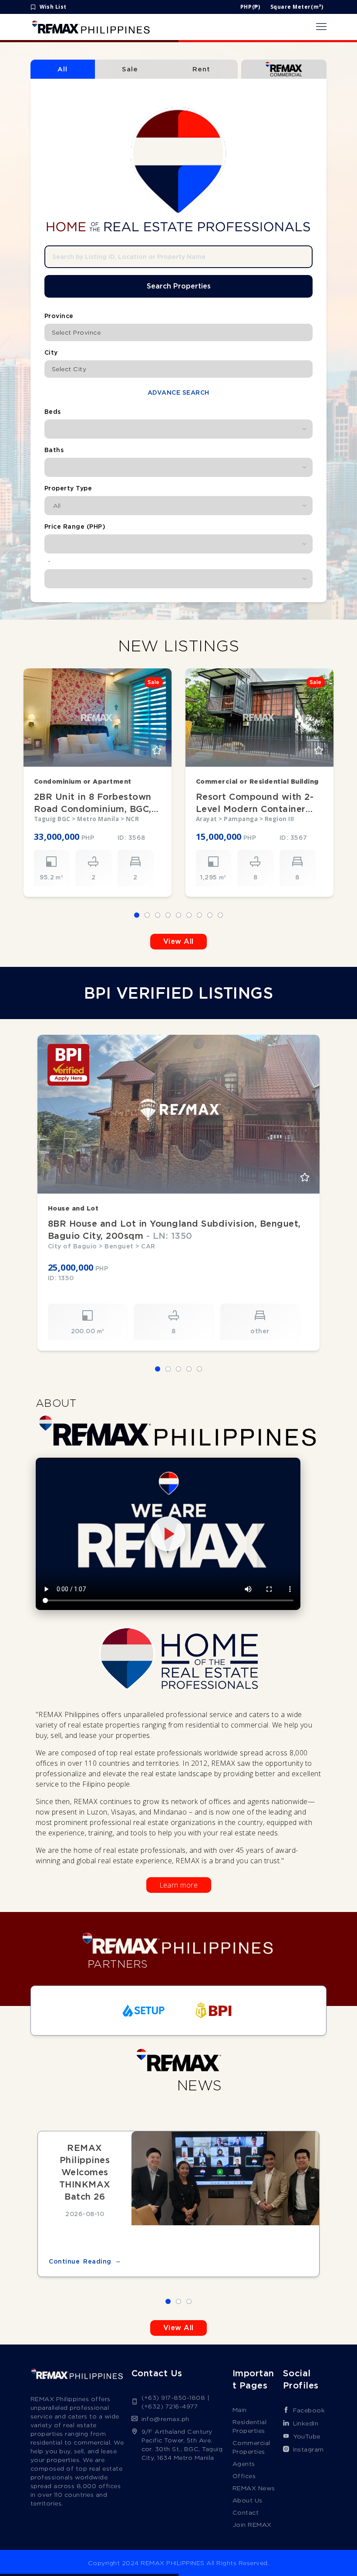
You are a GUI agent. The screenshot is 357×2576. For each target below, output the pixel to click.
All (62, 69)
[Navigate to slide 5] (178, 915)
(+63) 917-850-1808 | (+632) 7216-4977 (176, 2402)
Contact (246, 2512)
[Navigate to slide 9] (220, 915)
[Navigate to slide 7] (199, 915)
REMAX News (254, 2488)
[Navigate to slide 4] (168, 915)
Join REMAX (252, 2525)
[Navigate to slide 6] (189, 915)
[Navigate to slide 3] (158, 915)
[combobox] (178, 332)
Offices (244, 2476)
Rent (201, 69)
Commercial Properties (251, 2447)
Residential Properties (250, 2426)
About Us (248, 2500)
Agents (244, 2464)
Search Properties (179, 286)
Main (240, 2410)
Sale (130, 69)
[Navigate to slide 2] (147, 915)
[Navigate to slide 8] (210, 915)
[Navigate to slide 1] (137, 915)
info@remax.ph (166, 2419)
